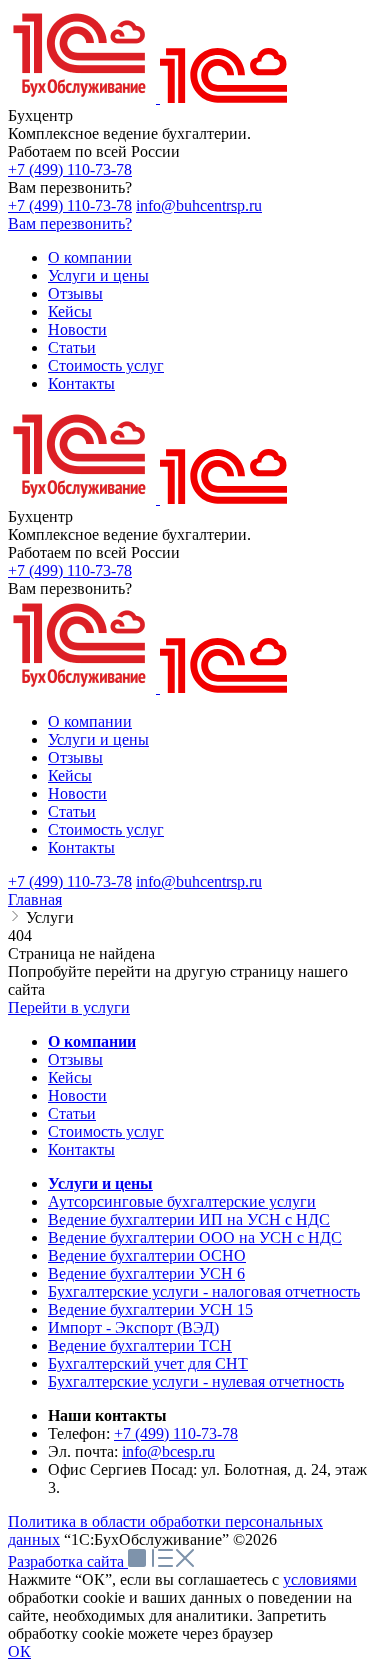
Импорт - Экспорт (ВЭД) (133, 1327)
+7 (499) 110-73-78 (70, 169)
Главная (35, 899)
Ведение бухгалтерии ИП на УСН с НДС (189, 1219)
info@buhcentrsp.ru (199, 205)
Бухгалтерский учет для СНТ (148, 1363)
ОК (19, 1651)
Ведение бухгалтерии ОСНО (147, 1255)
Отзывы (75, 1059)
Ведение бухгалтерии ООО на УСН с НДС (195, 1237)
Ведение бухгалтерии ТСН (140, 1345)
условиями (320, 1579)
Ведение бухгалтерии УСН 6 (146, 1273)
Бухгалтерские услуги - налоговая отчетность (204, 1291)
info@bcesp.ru (168, 1451)
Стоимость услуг (106, 1131)
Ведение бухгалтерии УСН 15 (150, 1309)
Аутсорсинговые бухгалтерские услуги (182, 1201)
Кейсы (70, 1077)
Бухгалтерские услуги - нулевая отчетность (196, 1381)
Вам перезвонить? (70, 223)
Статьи (72, 1113)
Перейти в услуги (69, 1007)
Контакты (81, 1149)
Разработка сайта (68, 1561)
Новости (77, 1095)
